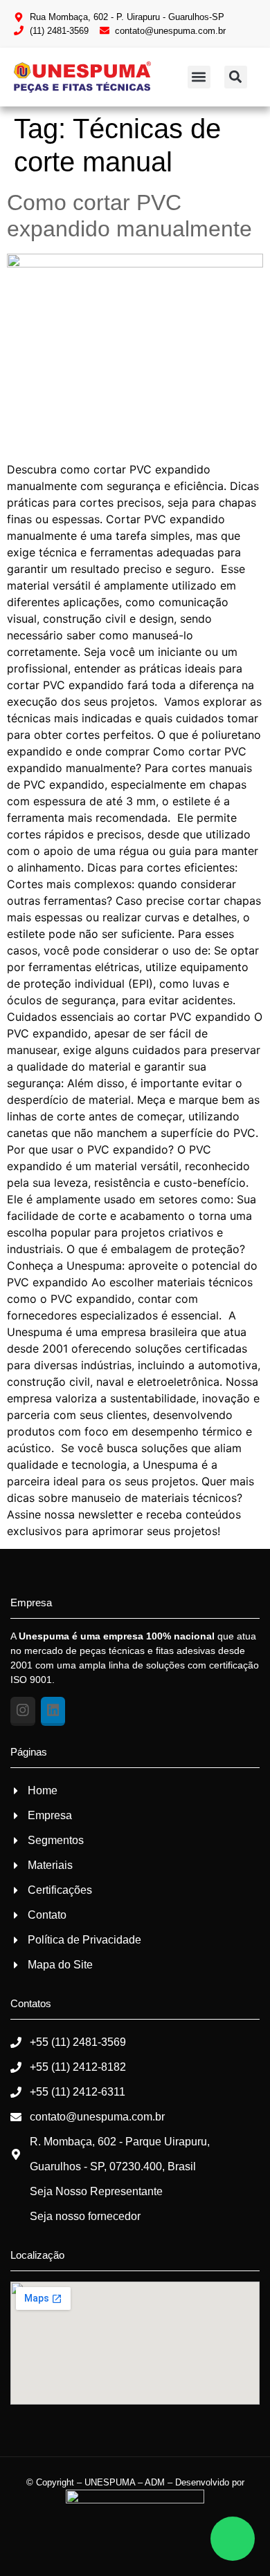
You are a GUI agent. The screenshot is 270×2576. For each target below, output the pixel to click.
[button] (199, 77)
